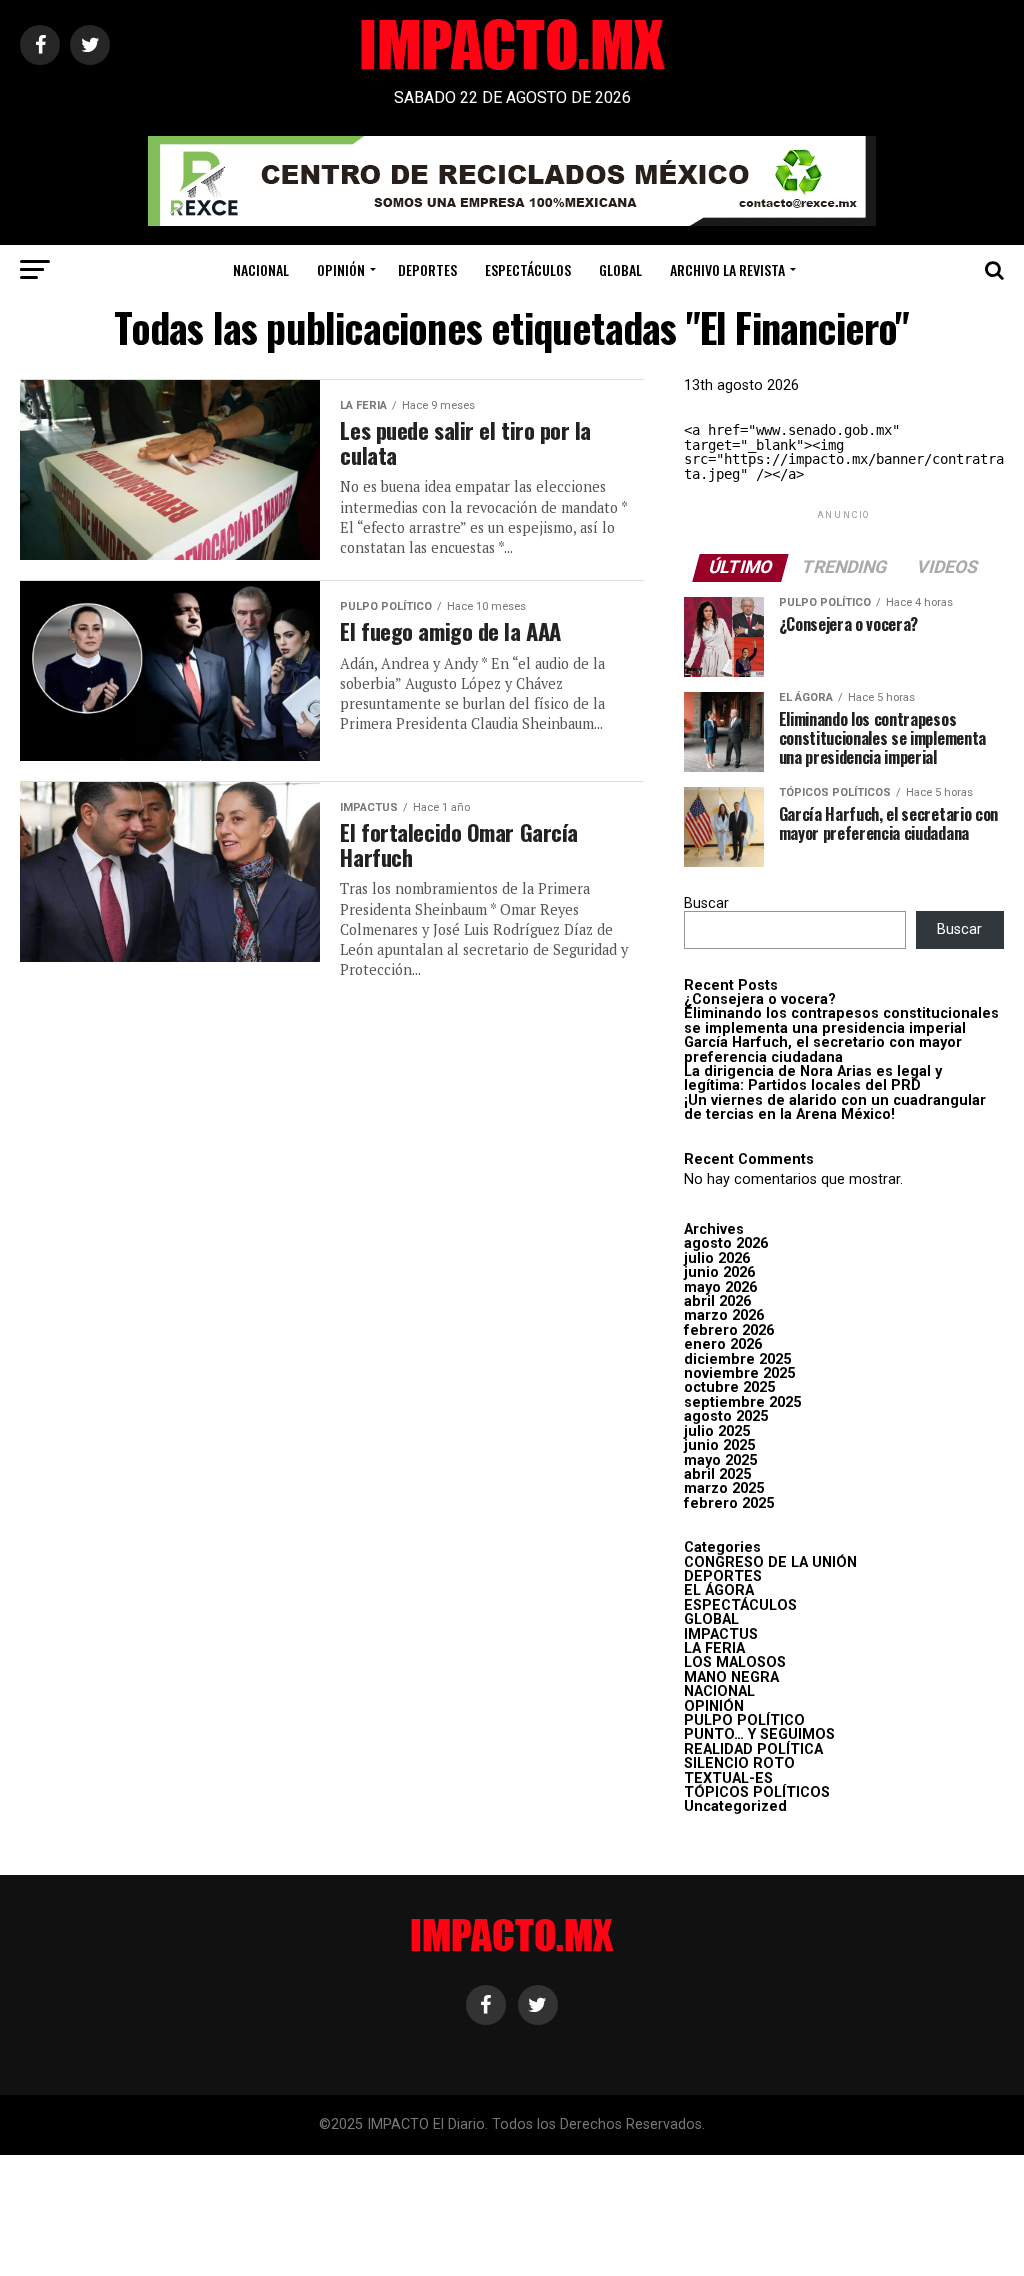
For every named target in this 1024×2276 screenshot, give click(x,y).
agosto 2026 (726, 1243)
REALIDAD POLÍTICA (753, 1749)
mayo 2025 (720, 1460)
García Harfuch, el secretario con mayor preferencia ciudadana (823, 1049)
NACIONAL (261, 269)
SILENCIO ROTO (739, 1763)
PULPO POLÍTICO (744, 1720)
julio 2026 (717, 1258)
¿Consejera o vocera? (760, 999)
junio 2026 (719, 1272)
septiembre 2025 (742, 1402)
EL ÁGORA (719, 1590)
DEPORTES (427, 269)
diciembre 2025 (737, 1359)
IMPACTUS (721, 1634)
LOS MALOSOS (735, 1662)
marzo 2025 (724, 1488)
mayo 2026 (720, 1287)
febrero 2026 (729, 1330)
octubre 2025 (729, 1387)
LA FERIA (714, 1648)
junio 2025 (719, 1445)
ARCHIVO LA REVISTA (727, 269)
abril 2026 (717, 1301)
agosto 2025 (726, 1416)
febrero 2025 (729, 1503)
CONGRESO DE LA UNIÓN (770, 1562)
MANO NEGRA (731, 1677)
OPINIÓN (341, 269)
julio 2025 (717, 1431)
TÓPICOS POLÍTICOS (757, 1792)
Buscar (706, 903)
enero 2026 (723, 1344)
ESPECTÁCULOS (528, 269)
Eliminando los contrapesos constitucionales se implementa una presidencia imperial (841, 1020)
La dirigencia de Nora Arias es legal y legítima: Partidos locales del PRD (813, 1078)
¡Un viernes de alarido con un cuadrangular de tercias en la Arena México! (835, 1107)
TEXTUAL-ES (728, 1778)
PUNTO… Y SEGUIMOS (759, 1734)
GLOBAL (620, 269)
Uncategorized (735, 1806)
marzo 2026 (724, 1315)
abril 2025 (717, 1474)
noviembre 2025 (739, 1373)
